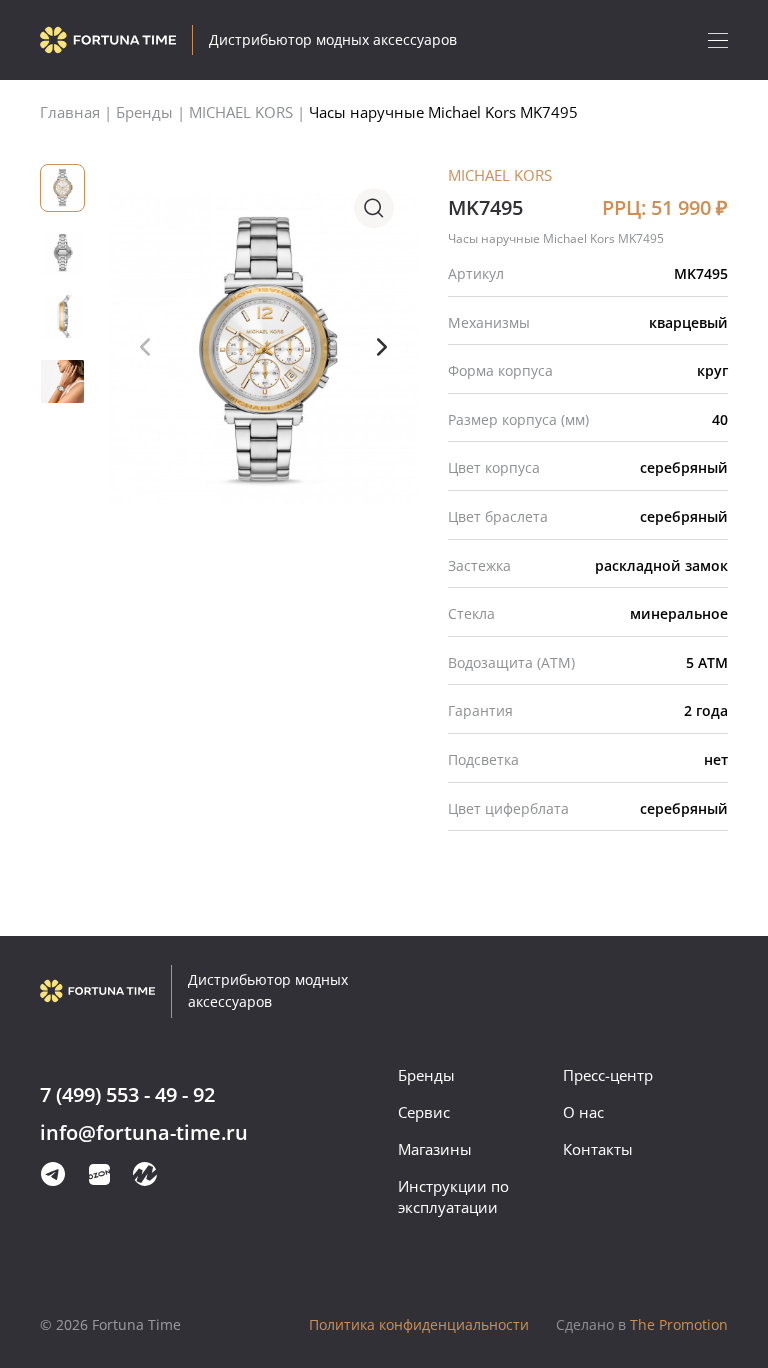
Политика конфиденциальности (419, 1324)
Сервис (424, 1112)
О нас (583, 1112)
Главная (70, 112)
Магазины (435, 1149)
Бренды (426, 1075)
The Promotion (642, 1324)
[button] (382, 347)
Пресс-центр (608, 1075)
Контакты (598, 1149)
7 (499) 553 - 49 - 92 (127, 1095)
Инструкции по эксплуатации (453, 1196)
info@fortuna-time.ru (144, 1133)
